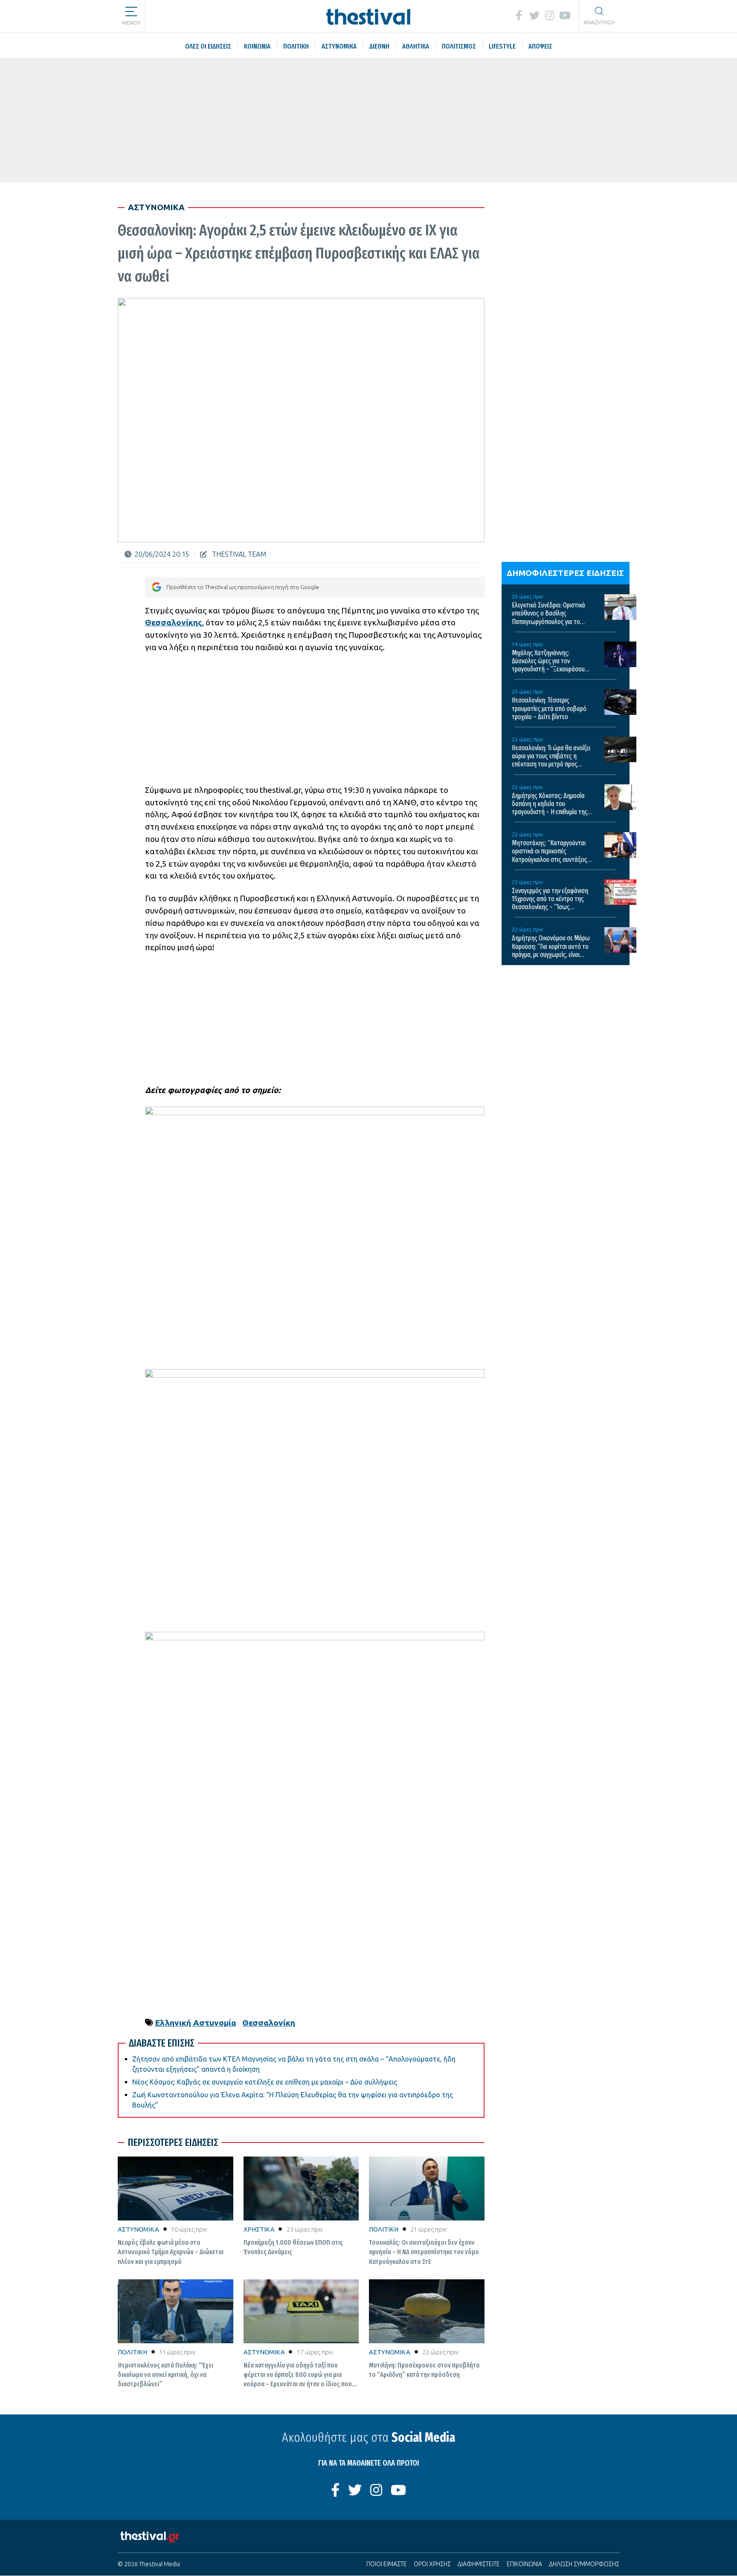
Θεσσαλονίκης (174, 622)
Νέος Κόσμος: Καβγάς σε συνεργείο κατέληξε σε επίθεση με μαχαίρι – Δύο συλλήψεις (265, 2082)
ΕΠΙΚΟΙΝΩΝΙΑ (524, 2564)
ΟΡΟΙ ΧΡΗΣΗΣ (432, 2564)
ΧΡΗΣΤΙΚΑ (259, 2229)
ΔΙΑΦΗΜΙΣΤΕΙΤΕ (479, 2564)
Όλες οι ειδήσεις (196, 15)
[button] (131, 13)
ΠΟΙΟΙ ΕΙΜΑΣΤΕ (387, 2564)
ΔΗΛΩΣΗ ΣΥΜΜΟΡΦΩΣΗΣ (584, 2564)
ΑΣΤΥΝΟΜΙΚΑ (138, 2229)
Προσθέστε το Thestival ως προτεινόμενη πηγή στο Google (243, 587)
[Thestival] (368, 16)
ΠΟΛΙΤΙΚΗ (384, 2229)
